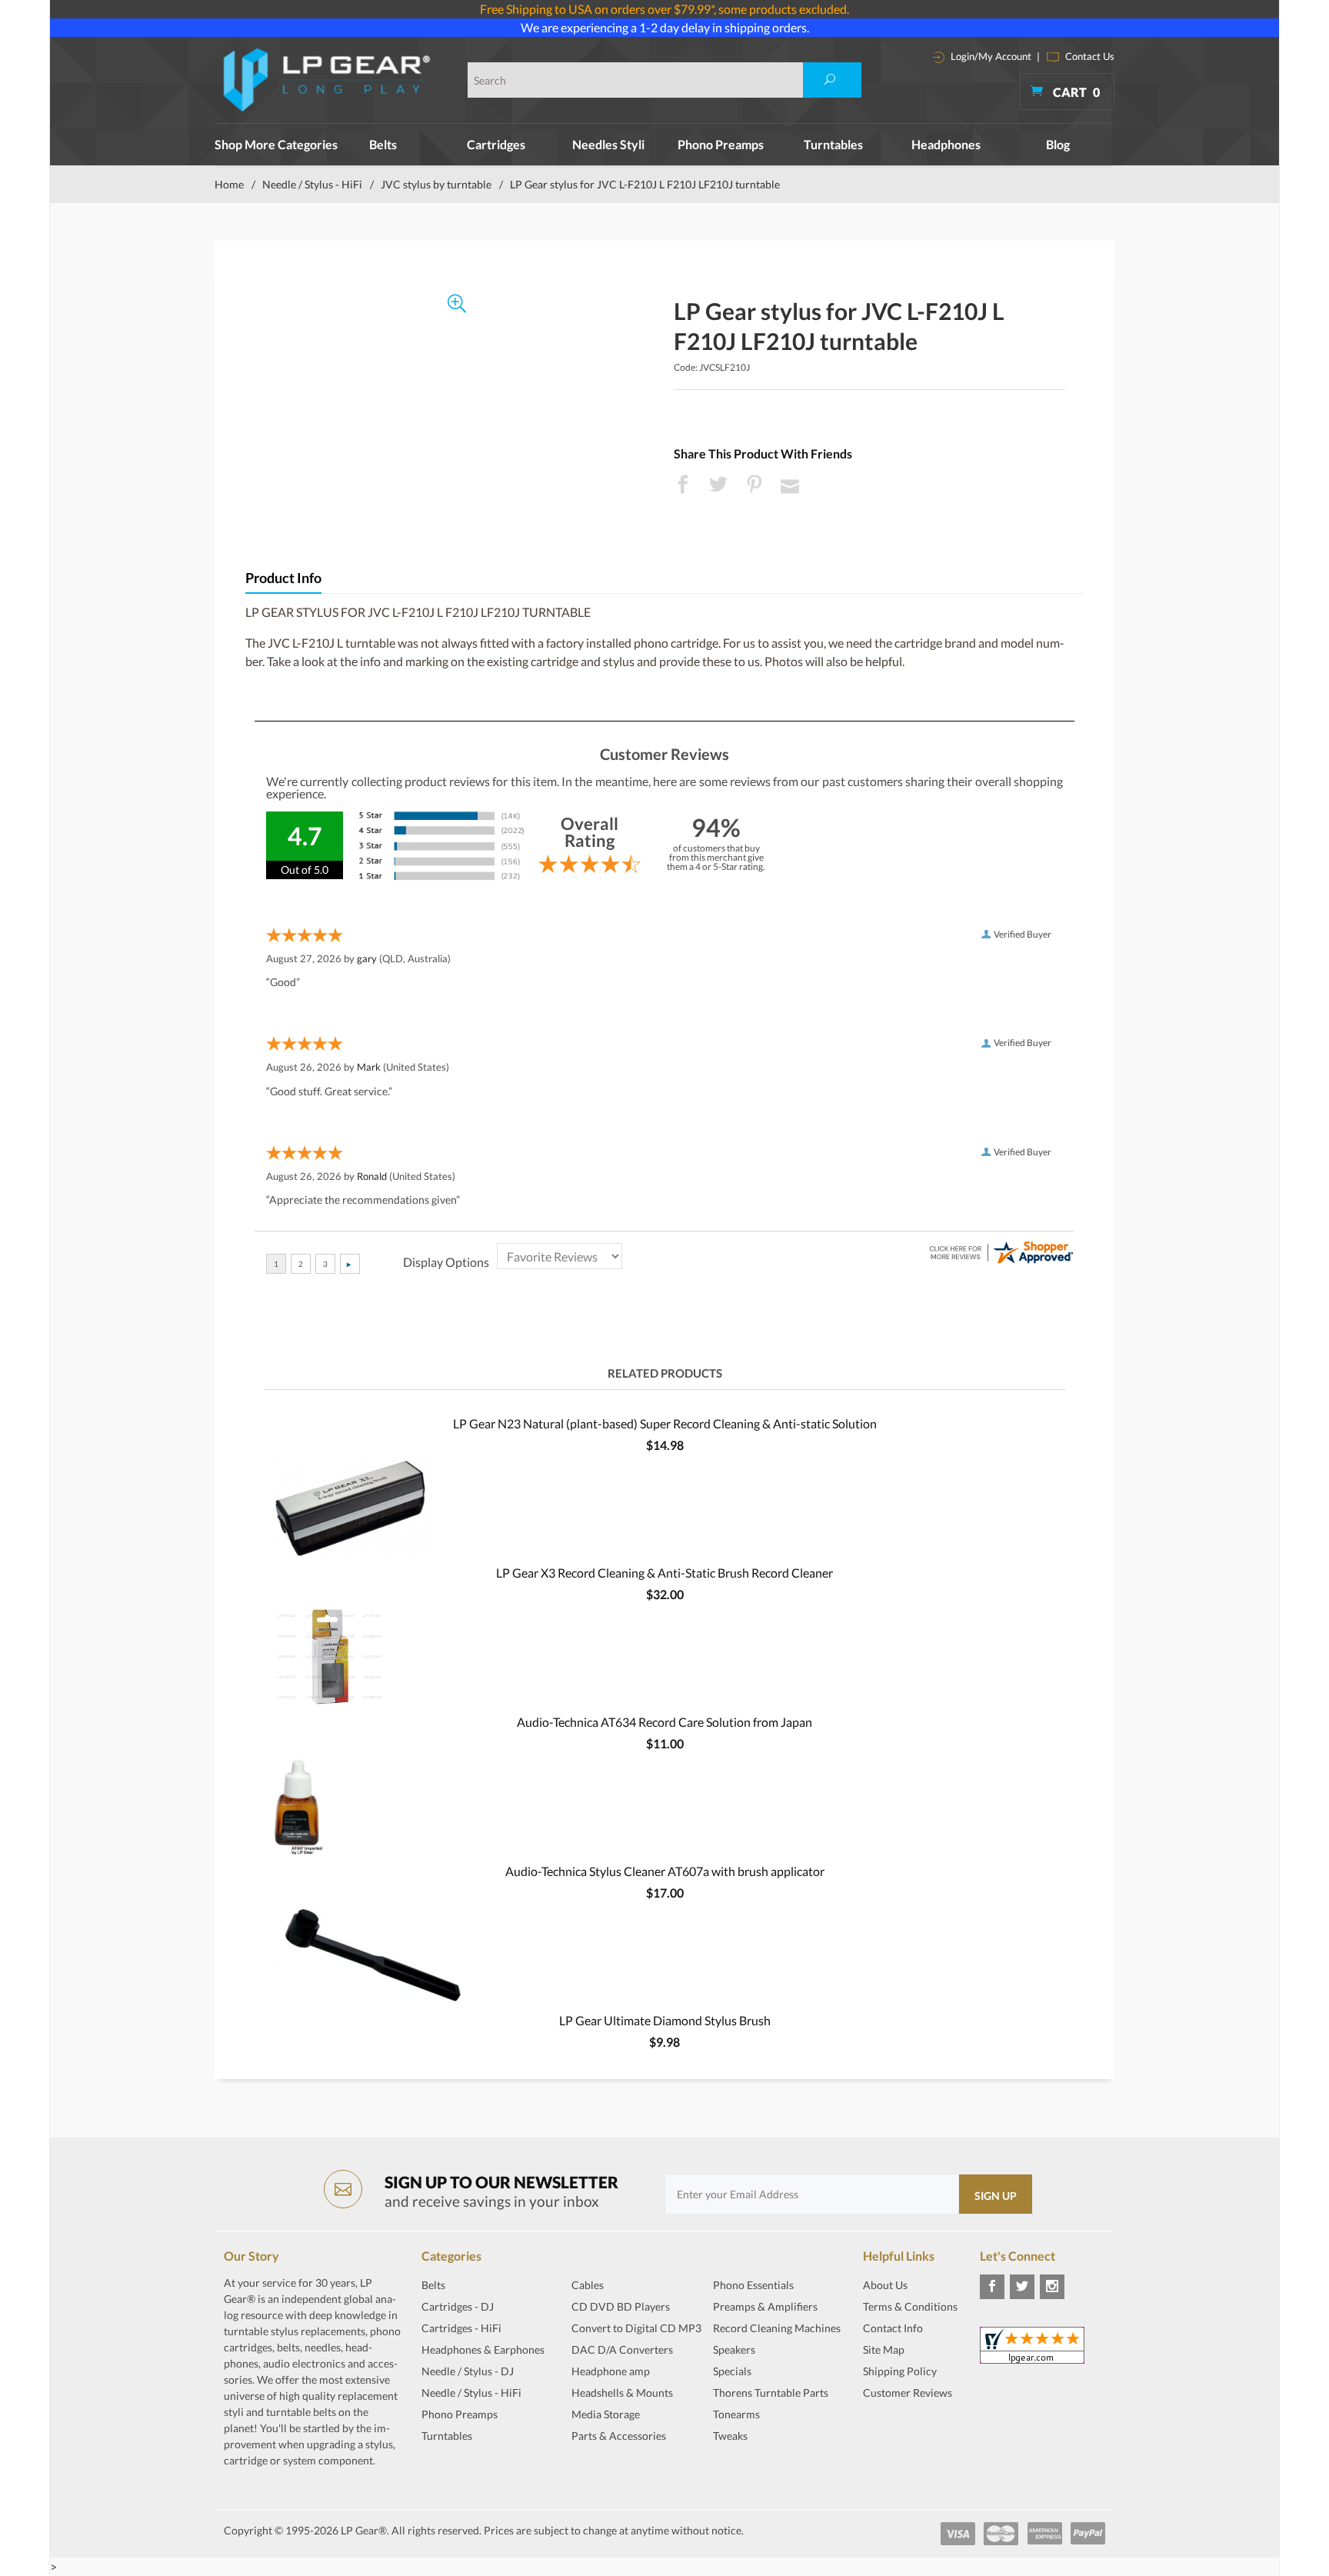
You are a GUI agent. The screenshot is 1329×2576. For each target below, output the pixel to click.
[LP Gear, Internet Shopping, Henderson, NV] (901, 2431)
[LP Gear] (327, 80)
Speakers (734, 2349)
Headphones (946, 144)
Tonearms (736, 2414)
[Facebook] (992, 2287)
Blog (1058, 144)
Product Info (283, 578)
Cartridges (496, 144)
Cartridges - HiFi (461, 2328)
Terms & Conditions (910, 2306)
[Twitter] (1022, 2287)
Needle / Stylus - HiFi (312, 184)
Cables (588, 2285)
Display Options (446, 1262)
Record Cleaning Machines (777, 2328)
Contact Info (893, 2328)
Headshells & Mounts (622, 2393)
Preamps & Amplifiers (765, 2306)
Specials (732, 2371)
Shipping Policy (900, 2371)
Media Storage (606, 2414)
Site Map (884, 2349)
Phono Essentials (753, 2285)
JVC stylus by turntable (436, 184)
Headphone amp (611, 2371)
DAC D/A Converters (622, 2349)
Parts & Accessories (619, 2436)
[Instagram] (1052, 2287)
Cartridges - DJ (458, 2306)
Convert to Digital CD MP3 (636, 2328)
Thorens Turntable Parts (771, 2393)
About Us (885, 2285)
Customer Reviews (908, 2393)
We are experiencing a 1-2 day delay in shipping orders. (665, 27)
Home (229, 184)
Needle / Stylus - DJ (468, 2371)
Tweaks (730, 2436)
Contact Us (1089, 56)
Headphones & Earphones (483, 2349)
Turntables (833, 144)
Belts (383, 144)
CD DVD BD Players (621, 2306)
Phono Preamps (721, 144)
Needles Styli (608, 144)
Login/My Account (990, 56)
